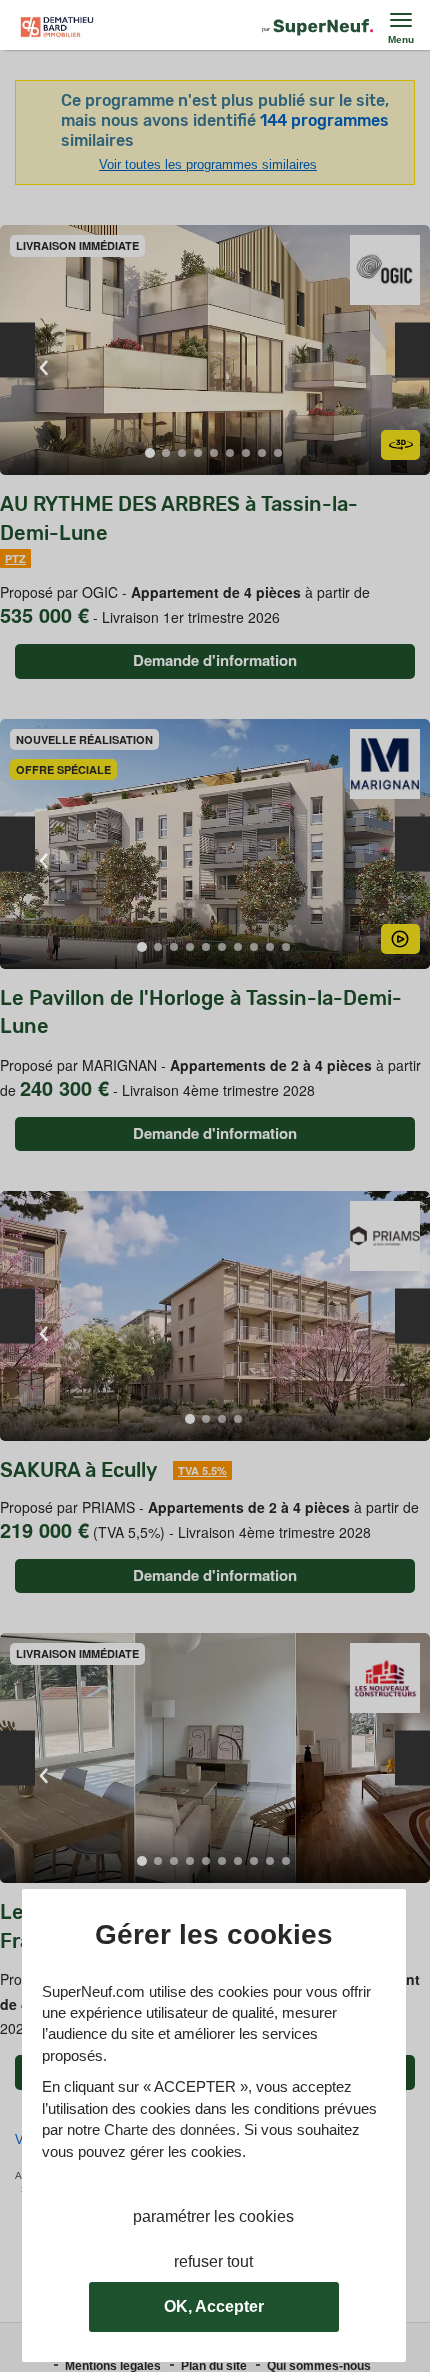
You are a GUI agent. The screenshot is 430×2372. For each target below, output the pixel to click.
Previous (17, 350)
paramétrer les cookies (213, 2216)
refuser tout (213, 2261)
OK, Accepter (214, 2306)
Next (412, 350)
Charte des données (170, 2129)
